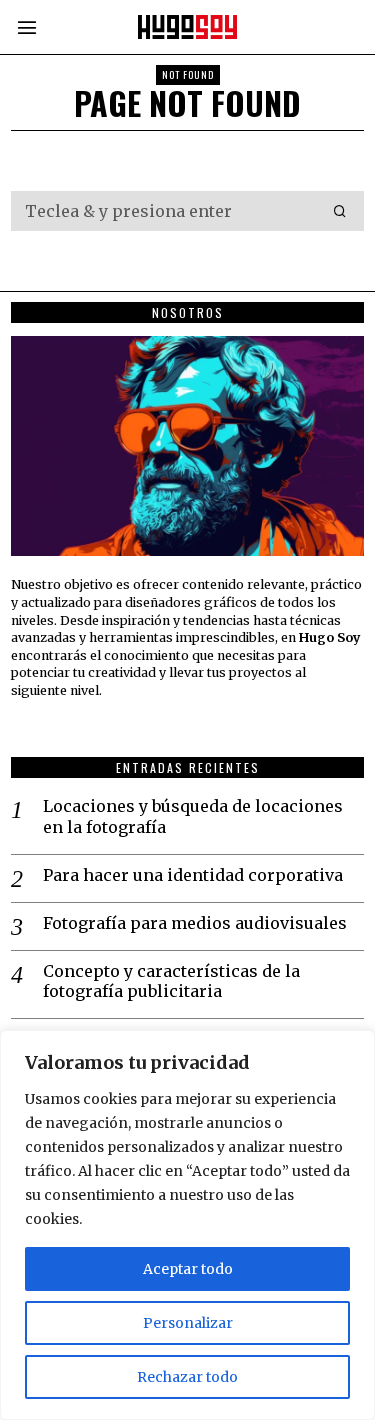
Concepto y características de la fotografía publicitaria (171, 981)
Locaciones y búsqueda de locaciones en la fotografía (193, 816)
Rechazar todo (187, 1377)
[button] (340, 211)
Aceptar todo (188, 1269)
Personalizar (188, 1323)
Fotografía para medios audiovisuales (195, 923)
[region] (187, 1225)
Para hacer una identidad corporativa (193, 875)
